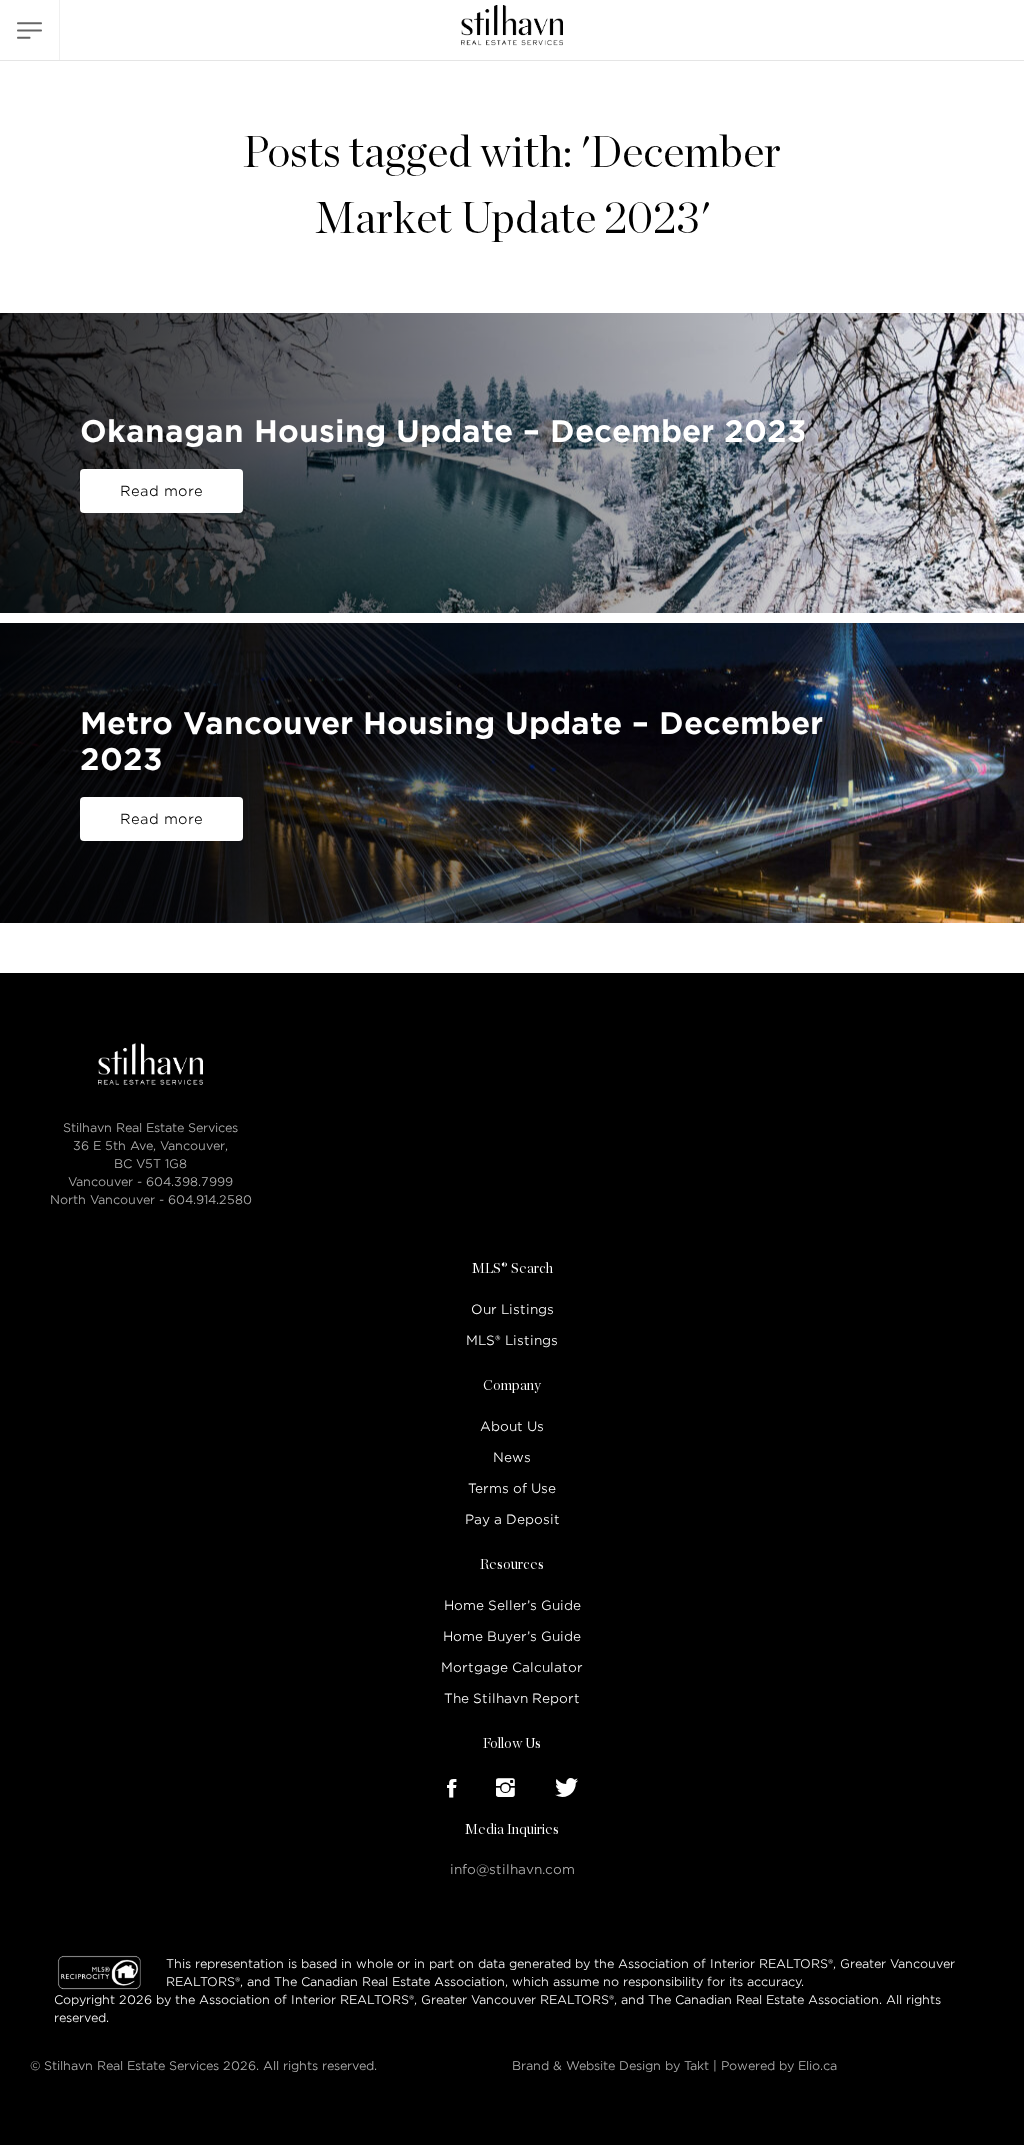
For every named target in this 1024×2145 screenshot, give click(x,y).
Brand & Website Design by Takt (610, 2065)
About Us (512, 1426)
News (512, 1457)
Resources (512, 1565)
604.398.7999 (189, 1181)
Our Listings (512, 1309)
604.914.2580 (210, 1199)
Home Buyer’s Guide (512, 1636)
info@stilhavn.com (512, 1869)
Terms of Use (512, 1488)
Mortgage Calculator (512, 1667)
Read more (161, 491)
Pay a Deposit (512, 1519)
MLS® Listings (512, 1340)
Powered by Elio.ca (779, 2065)
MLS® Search (512, 1269)
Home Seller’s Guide (512, 1605)
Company (512, 1386)
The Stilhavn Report (512, 1698)
